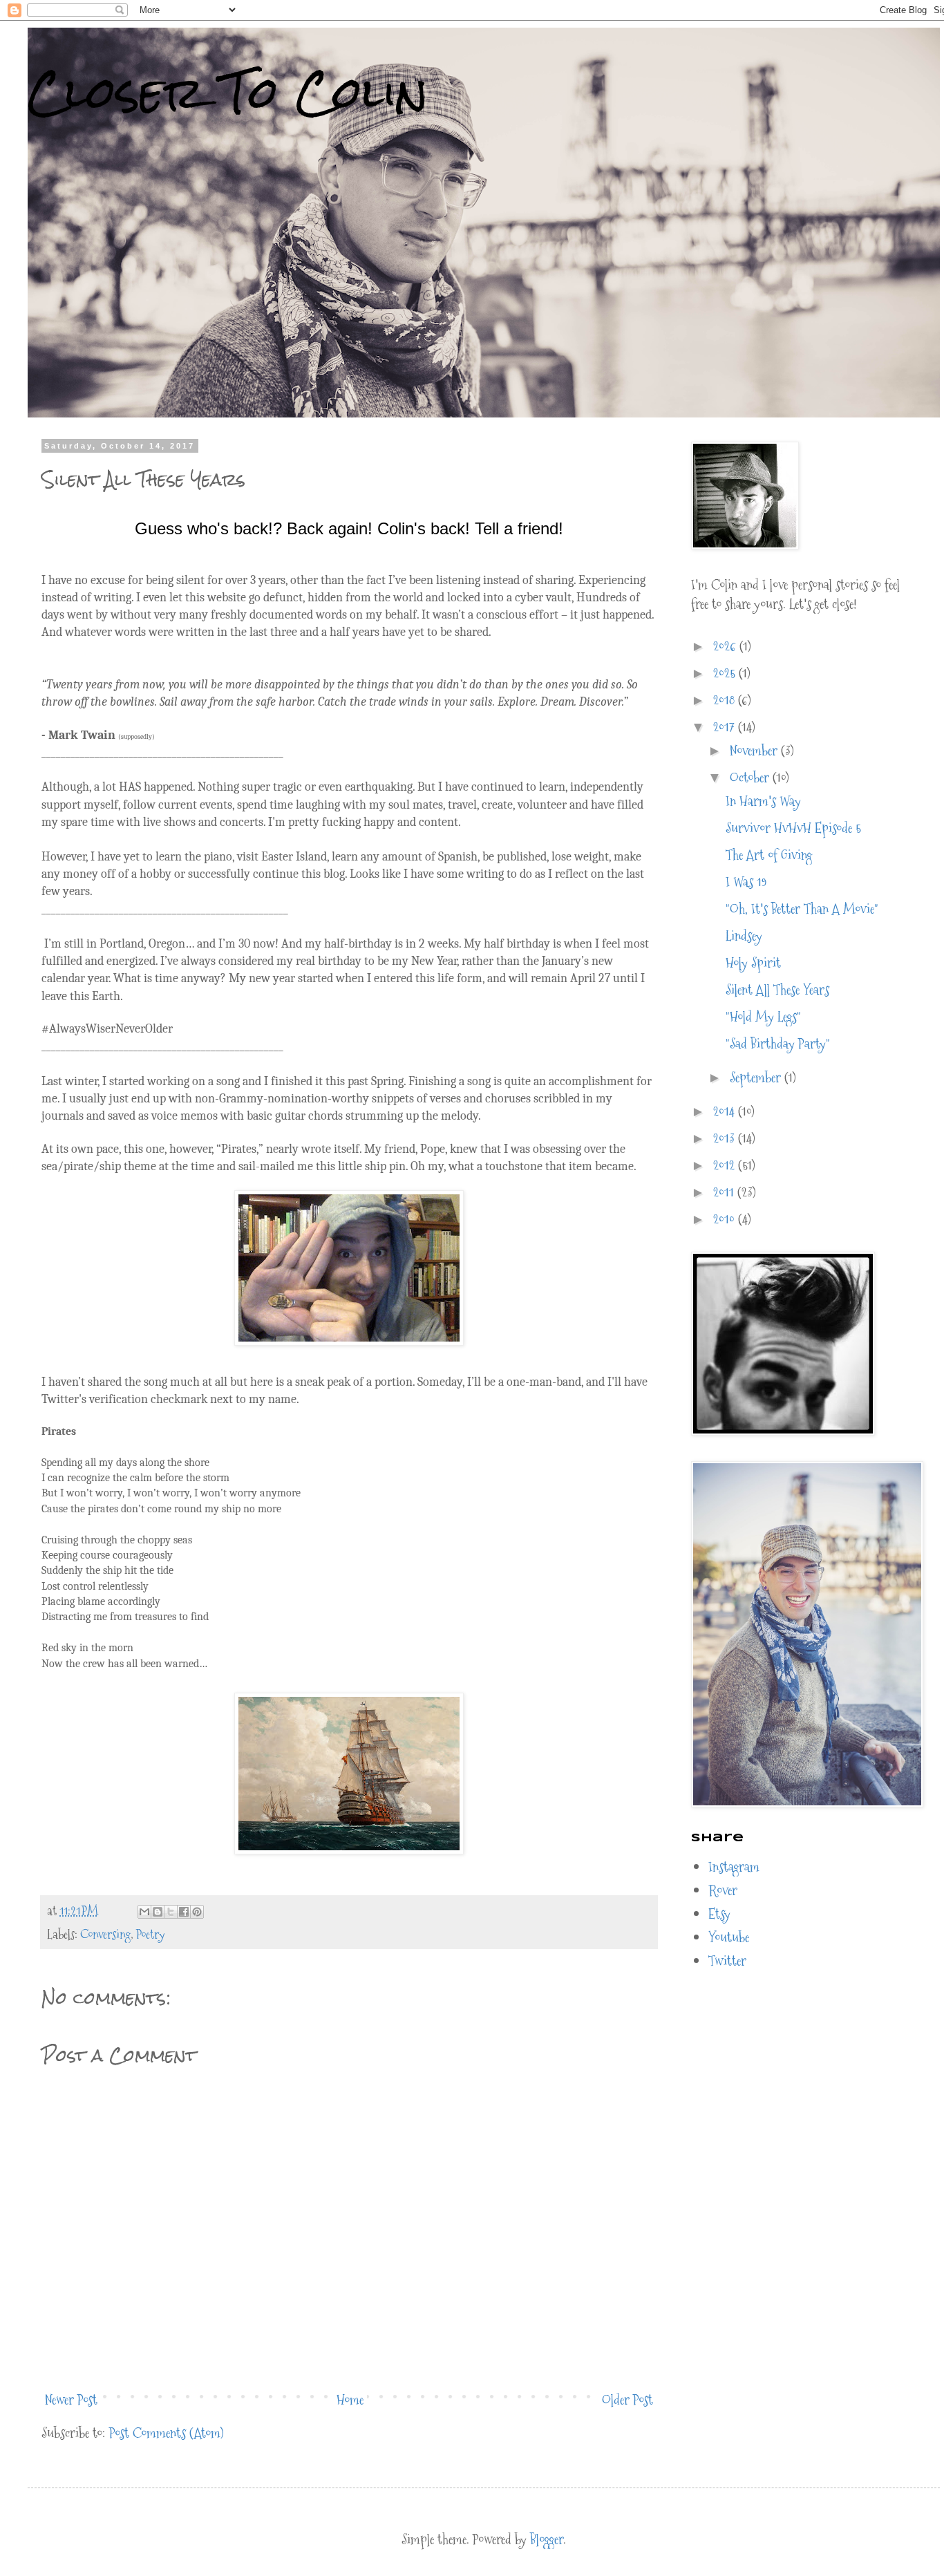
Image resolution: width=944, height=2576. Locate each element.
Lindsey (744, 936)
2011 (725, 1192)
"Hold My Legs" (763, 1017)
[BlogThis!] (158, 1912)
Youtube (729, 1937)
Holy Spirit (753, 963)
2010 (726, 1219)
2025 (726, 673)
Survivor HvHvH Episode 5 (793, 828)
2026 (726, 646)
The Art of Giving (769, 855)
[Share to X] (171, 1912)
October (751, 778)
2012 (726, 1165)
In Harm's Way (763, 801)
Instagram (734, 1867)
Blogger (547, 2539)
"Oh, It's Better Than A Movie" (802, 909)
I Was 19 (746, 882)
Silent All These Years (777, 990)
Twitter (727, 1961)
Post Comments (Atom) (167, 2433)
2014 (726, 1111)
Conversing (105, 1934)
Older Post (627, 2400)
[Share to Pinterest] (197, 1912)
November (755, 751)
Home (350, 2400)
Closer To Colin (228, 92)
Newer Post (71, 2400)
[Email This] (144, 1912)
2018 (726, 700)
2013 (726, 1138)
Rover (723, 1890)
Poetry (150, 1934)
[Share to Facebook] (184, 1912)
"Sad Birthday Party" (778, 1044)
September (757, 1078)
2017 (726, 727)
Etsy (719, 1914)
